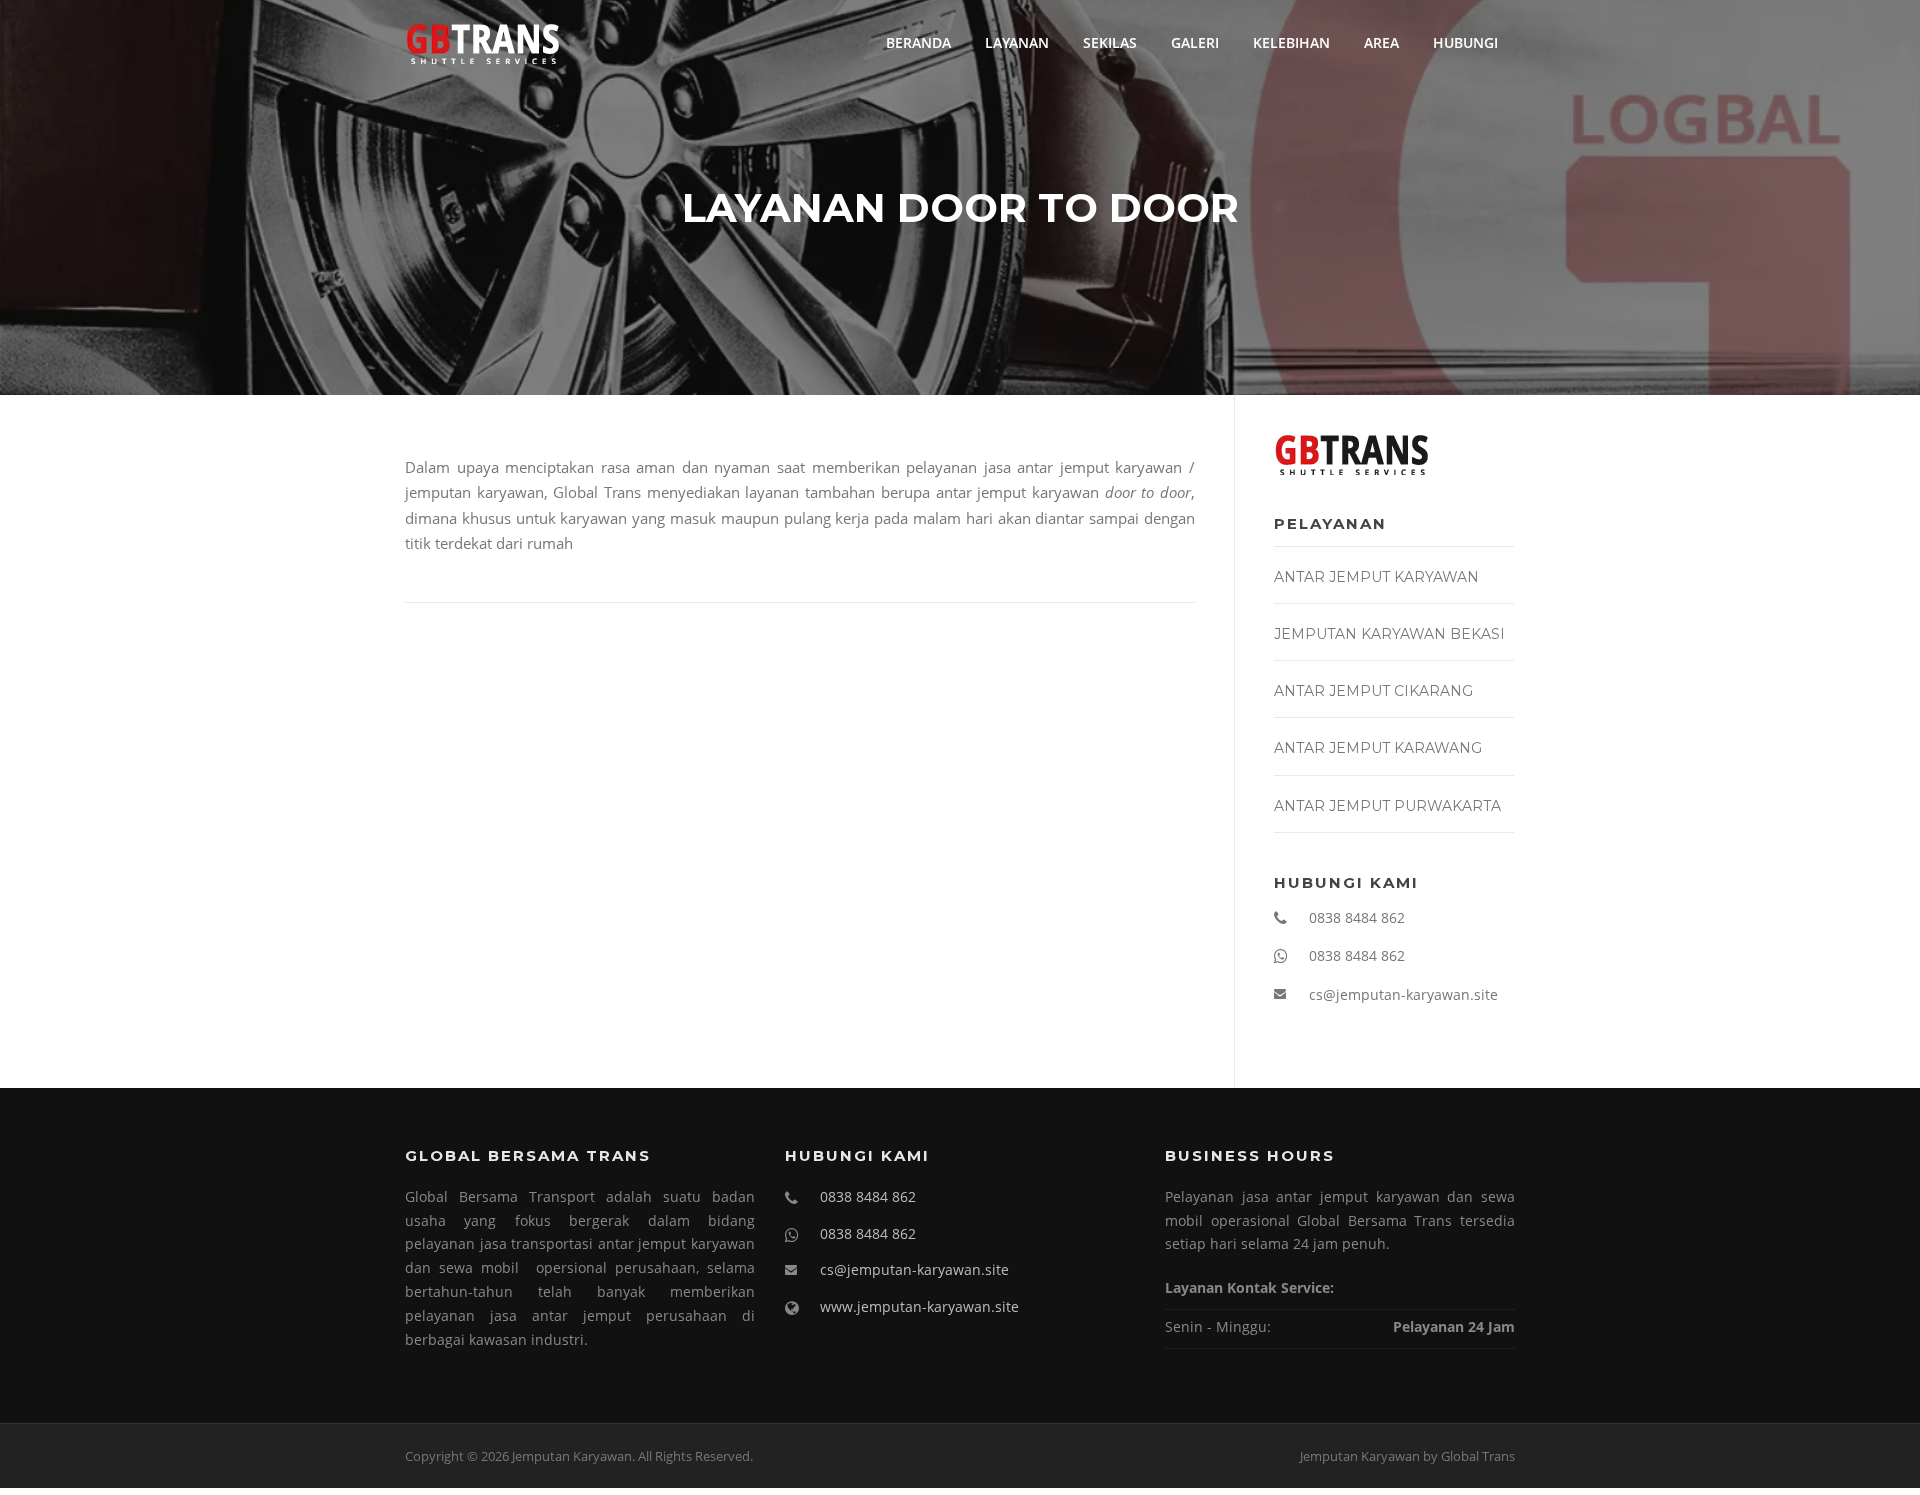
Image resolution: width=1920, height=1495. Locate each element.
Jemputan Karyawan (1360, 1456)
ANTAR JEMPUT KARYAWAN (1376, 577)
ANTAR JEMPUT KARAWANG (1378, 748)
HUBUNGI (1465, 42)
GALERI (1195, 42)
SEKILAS (1110, 42)
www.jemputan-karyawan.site (919, 1306)
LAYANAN (1017, 42)
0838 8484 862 (1357, 917)
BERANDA (918, 42)
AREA (1381, 42)
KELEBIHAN (1291, 42)
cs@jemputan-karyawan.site (1403, 994)
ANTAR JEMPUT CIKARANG (1373, 691)
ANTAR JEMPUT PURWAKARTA (1387, 806)
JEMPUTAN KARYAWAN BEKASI (1389, 634)
